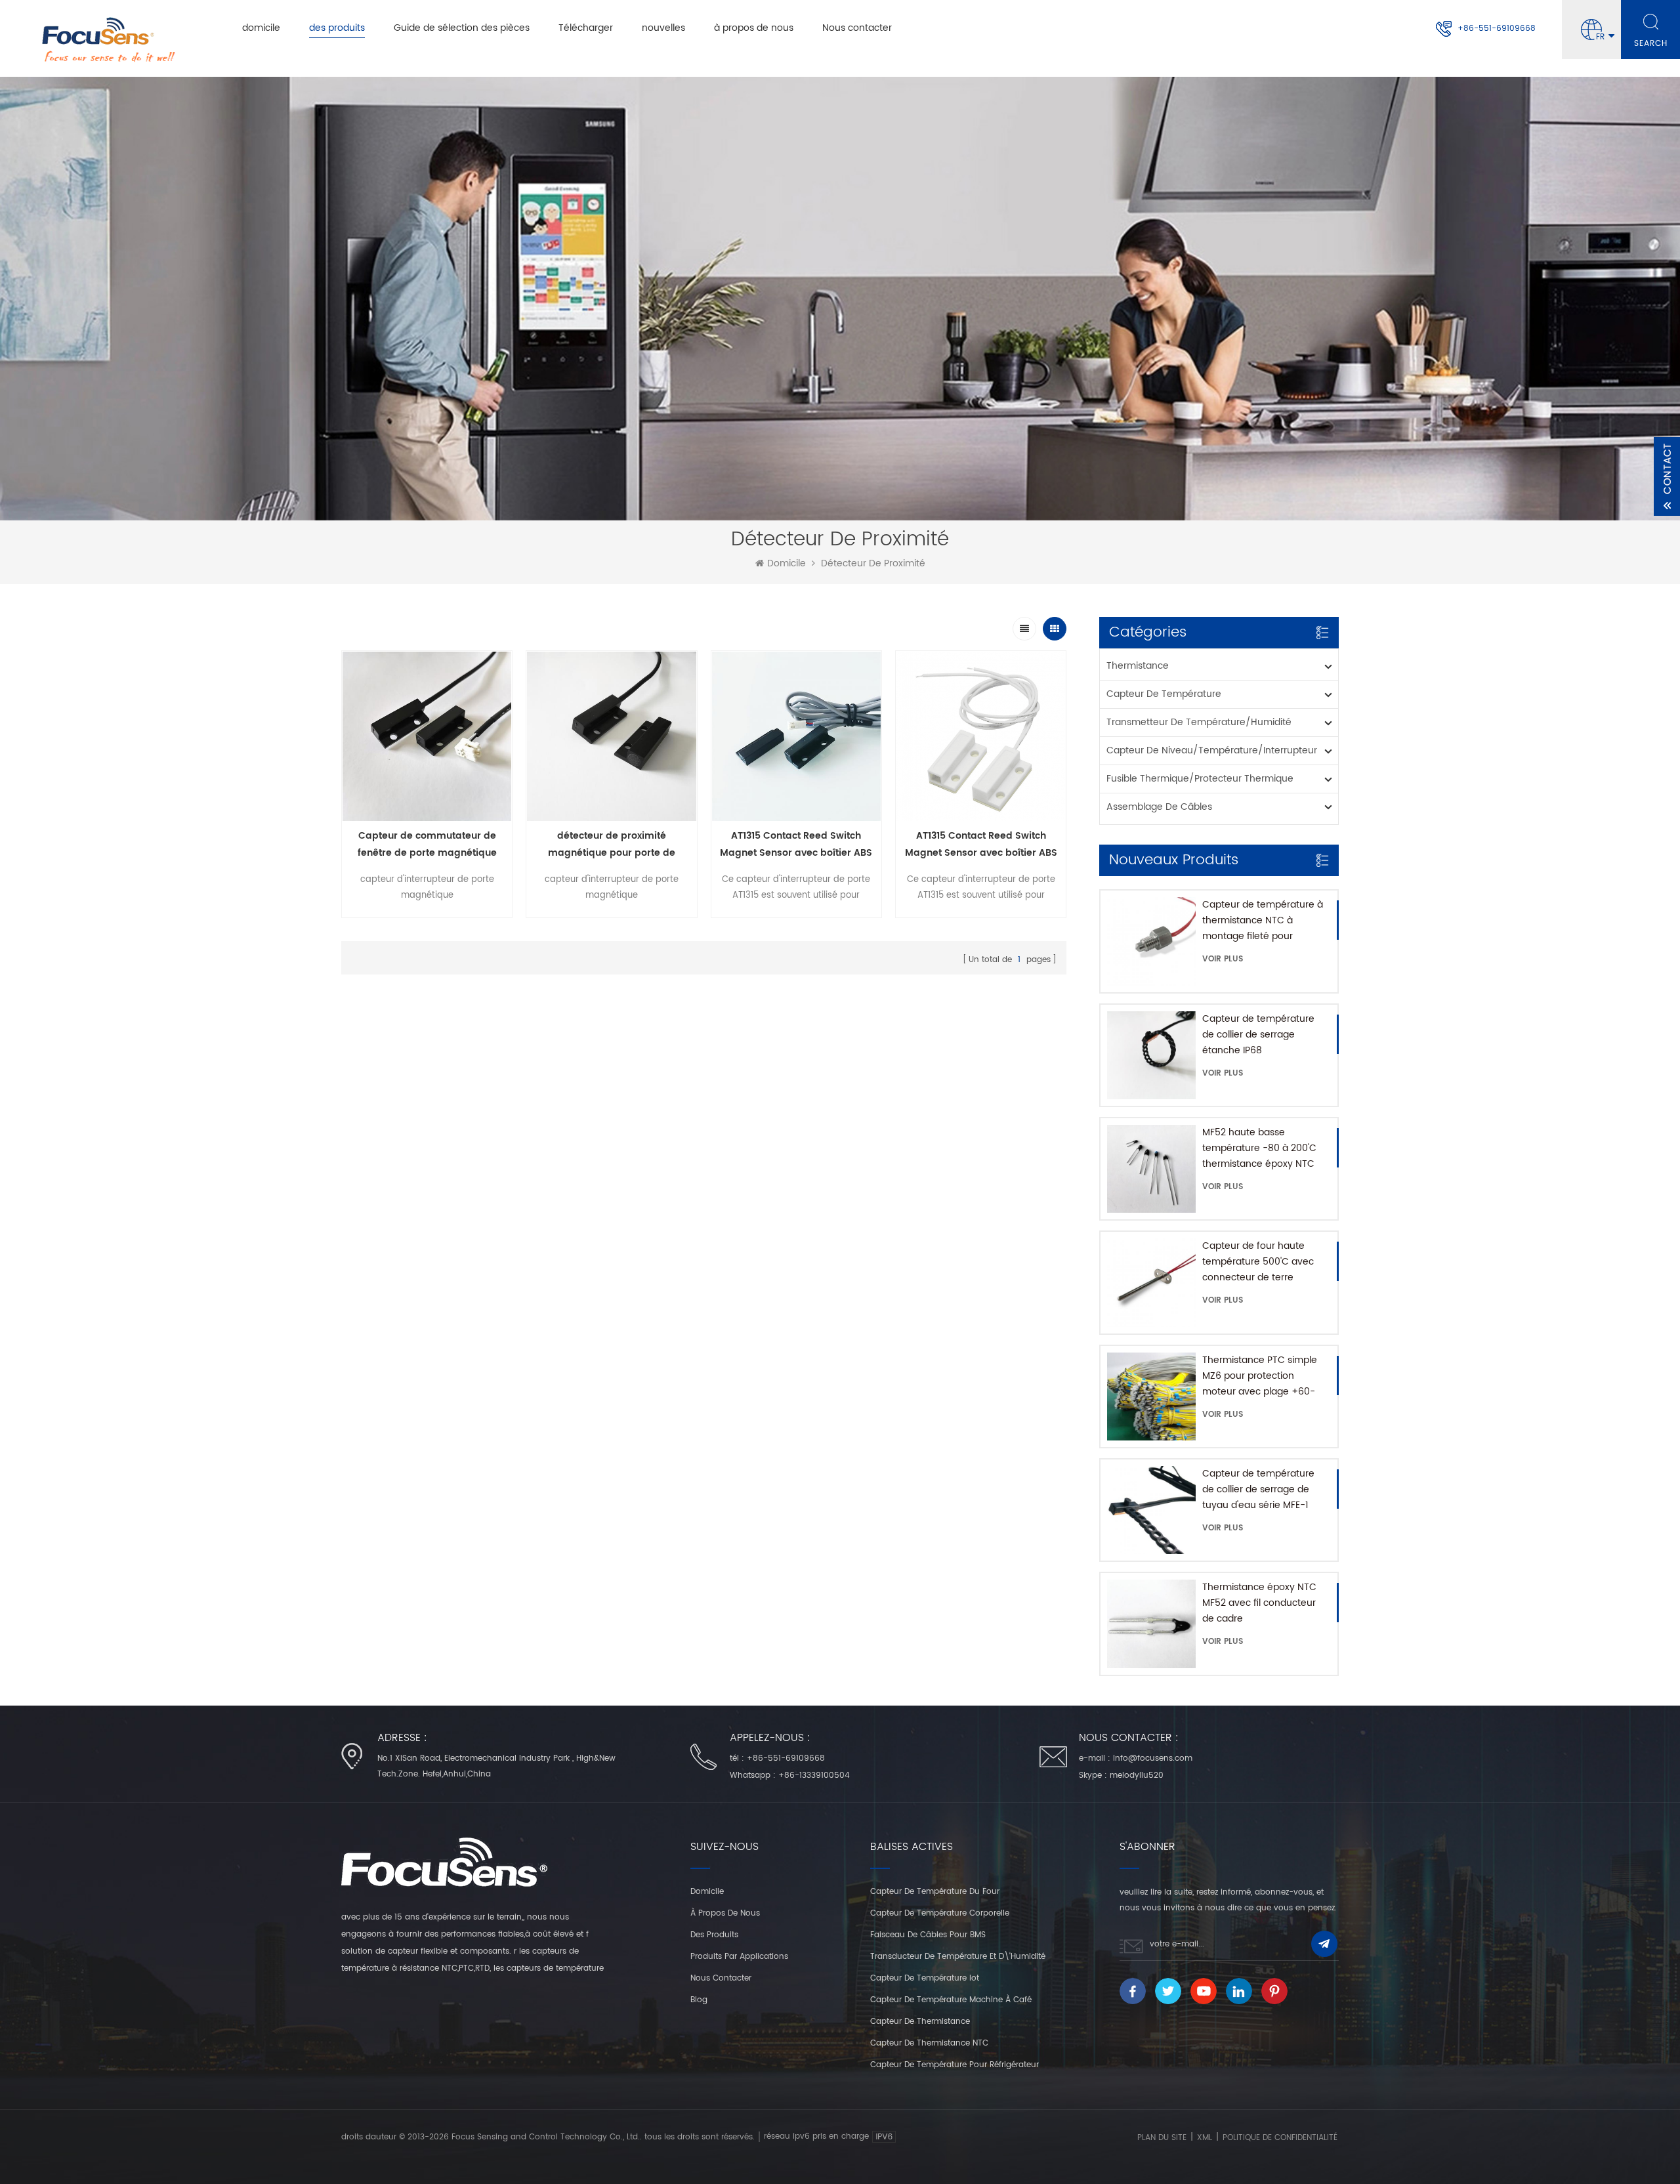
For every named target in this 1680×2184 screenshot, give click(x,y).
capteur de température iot (925, 1978)
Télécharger (586, 28)
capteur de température (1164, 694)
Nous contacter (857, 28)
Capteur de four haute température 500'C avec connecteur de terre (1258, 1262)
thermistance (1138, 666)
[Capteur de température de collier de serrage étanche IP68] (1151, 1055)
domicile (261, 28)
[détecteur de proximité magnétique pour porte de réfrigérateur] (611, 736)
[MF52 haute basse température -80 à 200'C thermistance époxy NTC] (1151, 1169)
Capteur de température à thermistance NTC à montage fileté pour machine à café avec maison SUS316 (1263, 921)
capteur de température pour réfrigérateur (955, 2065)
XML (1205, 2138)
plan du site (1162, 2138)
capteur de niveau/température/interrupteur (1212, 750)
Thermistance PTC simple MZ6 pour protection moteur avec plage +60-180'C (1260, 1376)
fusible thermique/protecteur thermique (1200, 779)
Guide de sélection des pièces (462, 28)
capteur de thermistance (920, 2022)
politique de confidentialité (1280, 2138)
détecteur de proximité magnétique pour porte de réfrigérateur (612, 845)
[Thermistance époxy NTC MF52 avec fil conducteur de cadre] (1151, 1624)
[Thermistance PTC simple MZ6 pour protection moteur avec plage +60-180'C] (1151, 1396)
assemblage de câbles (1159, 807)
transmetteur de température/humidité (1199, 722)
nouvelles (663, 28)
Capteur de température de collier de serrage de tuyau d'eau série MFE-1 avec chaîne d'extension (1258, 1490)
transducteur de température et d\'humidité (958, 1957)
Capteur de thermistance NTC (929, 2043)
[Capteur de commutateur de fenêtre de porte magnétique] (427, 736)
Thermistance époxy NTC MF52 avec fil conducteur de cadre (1259, 1603)
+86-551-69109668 (1497, 29)
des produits (337, 28)
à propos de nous (754, 28)
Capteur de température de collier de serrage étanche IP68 (1258, 1035)
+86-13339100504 (814, 1775)
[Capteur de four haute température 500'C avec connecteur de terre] (1151, 1282)
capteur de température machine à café (951, 2000)
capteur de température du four (935, 1892)
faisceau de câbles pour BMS (928, 1935)
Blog (699, 2000)
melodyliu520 (1137, 1775)
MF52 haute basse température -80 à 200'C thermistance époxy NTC (1259, 1148)
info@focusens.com (1153, 1758)
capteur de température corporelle (940, 1913)
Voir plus (1223, 959)
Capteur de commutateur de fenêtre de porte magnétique (427, 844)
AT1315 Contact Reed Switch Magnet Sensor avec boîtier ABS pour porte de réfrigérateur (796, 845)
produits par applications (739, 1957)
